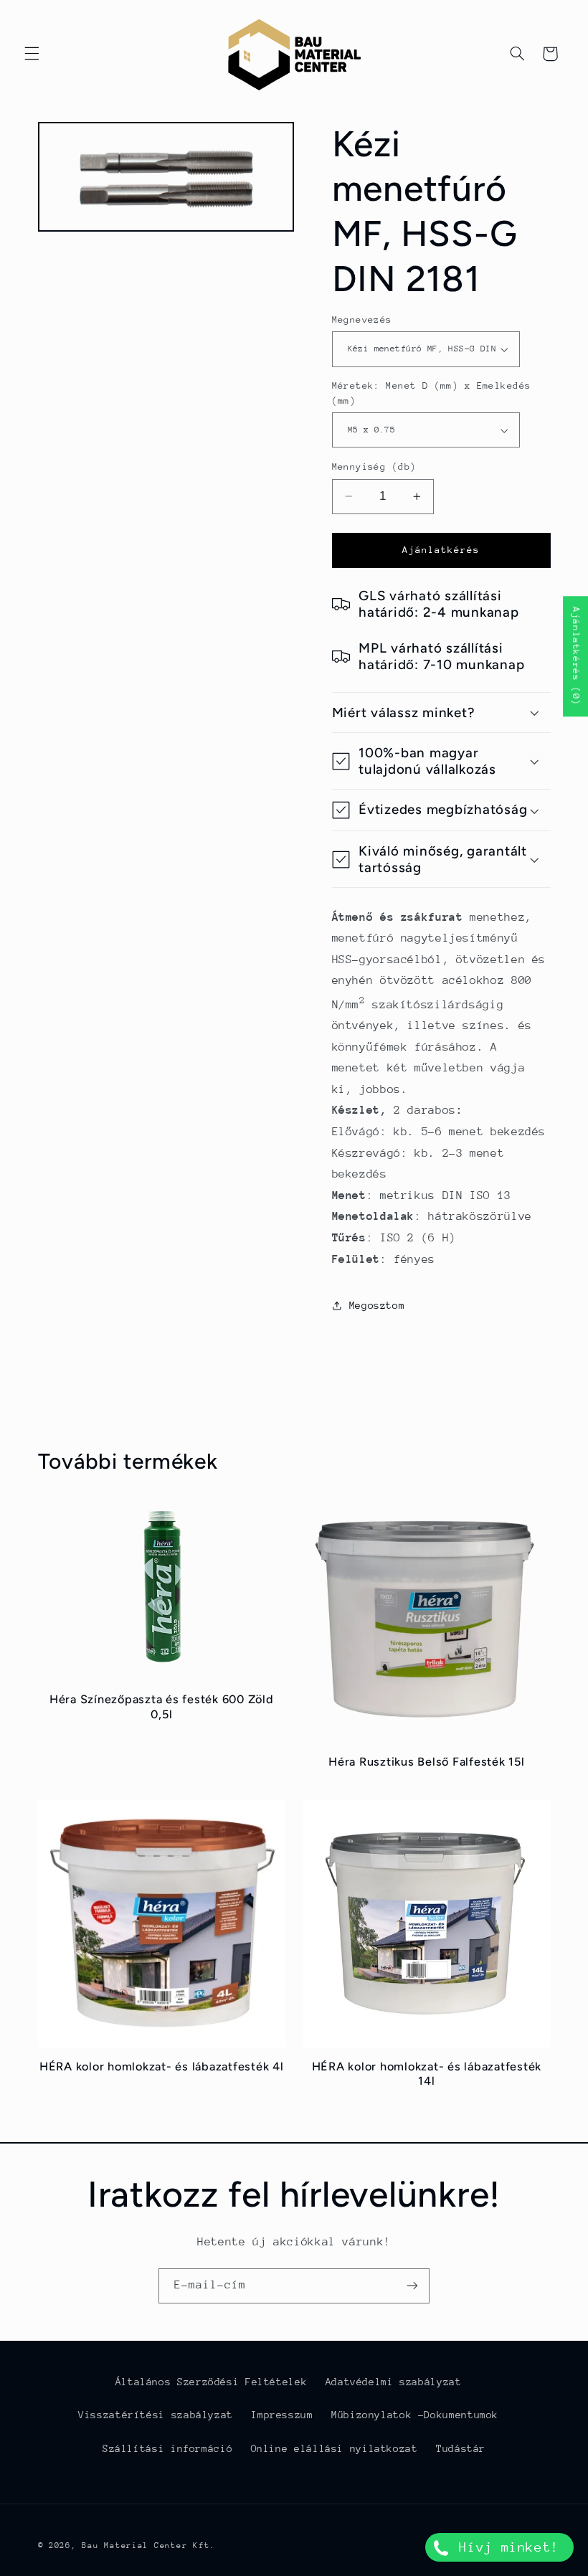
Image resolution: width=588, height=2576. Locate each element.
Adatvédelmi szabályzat (394, 2382)
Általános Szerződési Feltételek (212, 2382)
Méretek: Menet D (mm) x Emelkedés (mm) (432, 393)
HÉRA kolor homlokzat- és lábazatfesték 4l (162, 2066)
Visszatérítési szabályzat (156, 2415)
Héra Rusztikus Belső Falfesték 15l (427, 1762)
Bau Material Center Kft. (148, 2546)
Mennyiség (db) (374, 467)
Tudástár (461, 2448)
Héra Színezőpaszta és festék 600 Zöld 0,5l (162, 1706)
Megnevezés (362, 319)
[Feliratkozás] (412, 2286)
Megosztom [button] (377, 1305)
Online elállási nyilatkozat (335, 2448)
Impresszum (282, 2415)
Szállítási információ (167, 2448)
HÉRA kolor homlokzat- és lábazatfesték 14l (427, 2074)
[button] (32, 54)
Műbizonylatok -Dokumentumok (415, 2415)
